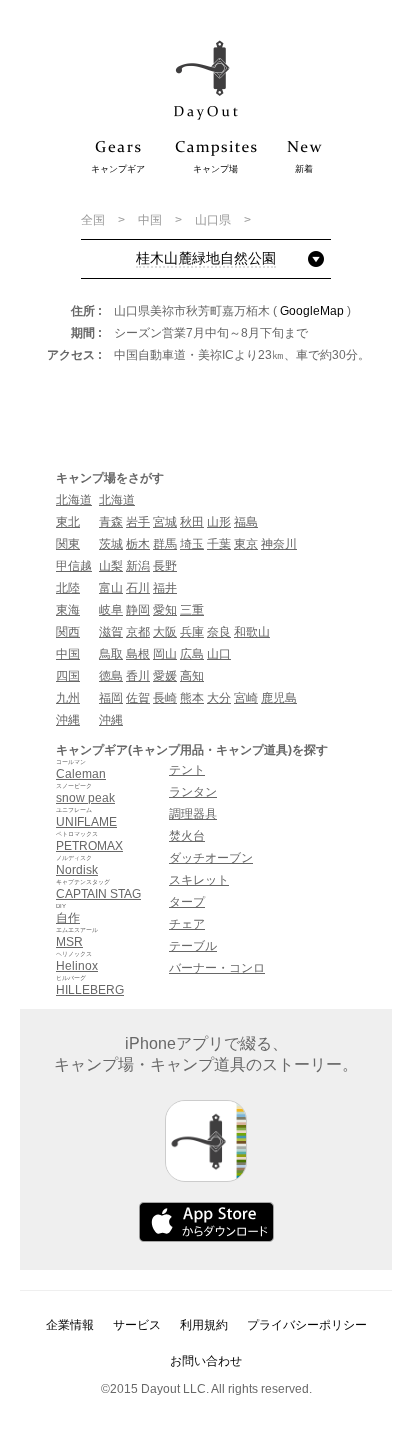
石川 (138, 588)
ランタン (193, 792)
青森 (111, 522)
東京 (246, 544)
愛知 (165, 610)
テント (187, 770)
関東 (68, 544)
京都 (138, 632)
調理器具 (193, 814)
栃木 (138, 544)
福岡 (111, 698)
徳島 (111, 676)
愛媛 (165, 676)
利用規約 (204, 1325)
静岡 (138, 610)
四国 (68, 676)
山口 (219, 654)
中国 (151, 220)
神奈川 (279, 544)
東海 (68, 610)
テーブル (193, 946)
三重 (192, 610)
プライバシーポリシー (307, 1325)
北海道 (74, 500)
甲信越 (74, 566)
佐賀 (138, 698)
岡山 (165, 654)
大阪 (165, 632)
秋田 (192, 522)
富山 (111, 588)
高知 (192, 676)
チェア (187, 924)
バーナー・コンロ (217, 968)
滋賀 (111, 632)
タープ (187, 902)
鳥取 (111, 654)
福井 (165, 588)
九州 (68, 698)
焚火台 (187, 836)
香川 (138, 676)
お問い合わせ (206, 1361)
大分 (219, 698)
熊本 (192, 698)
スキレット (199, 880)
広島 (192, 654)
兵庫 (192, 632)
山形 (219, 522)
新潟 (138, 566)
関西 (68, 632)
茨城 (111, 544)
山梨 (111, 566)
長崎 (165, 698)
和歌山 (252, 632)
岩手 (138, 522)
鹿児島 (279, 698)
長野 (165, 566)
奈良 (219, 632)
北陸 (68, 588)
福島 (246, 522)
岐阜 (111, 610)
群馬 (165, 544)
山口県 (214, 220)
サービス (137, 1325)
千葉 (219, 544)
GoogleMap (312, 311)
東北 (68, 522)
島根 (138, 654)
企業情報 (70, 1325)
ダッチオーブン (211, 858)
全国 (94, 220)
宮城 (165, 522)
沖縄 (68, 720)
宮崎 (246, 698)
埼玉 (192, 544)
